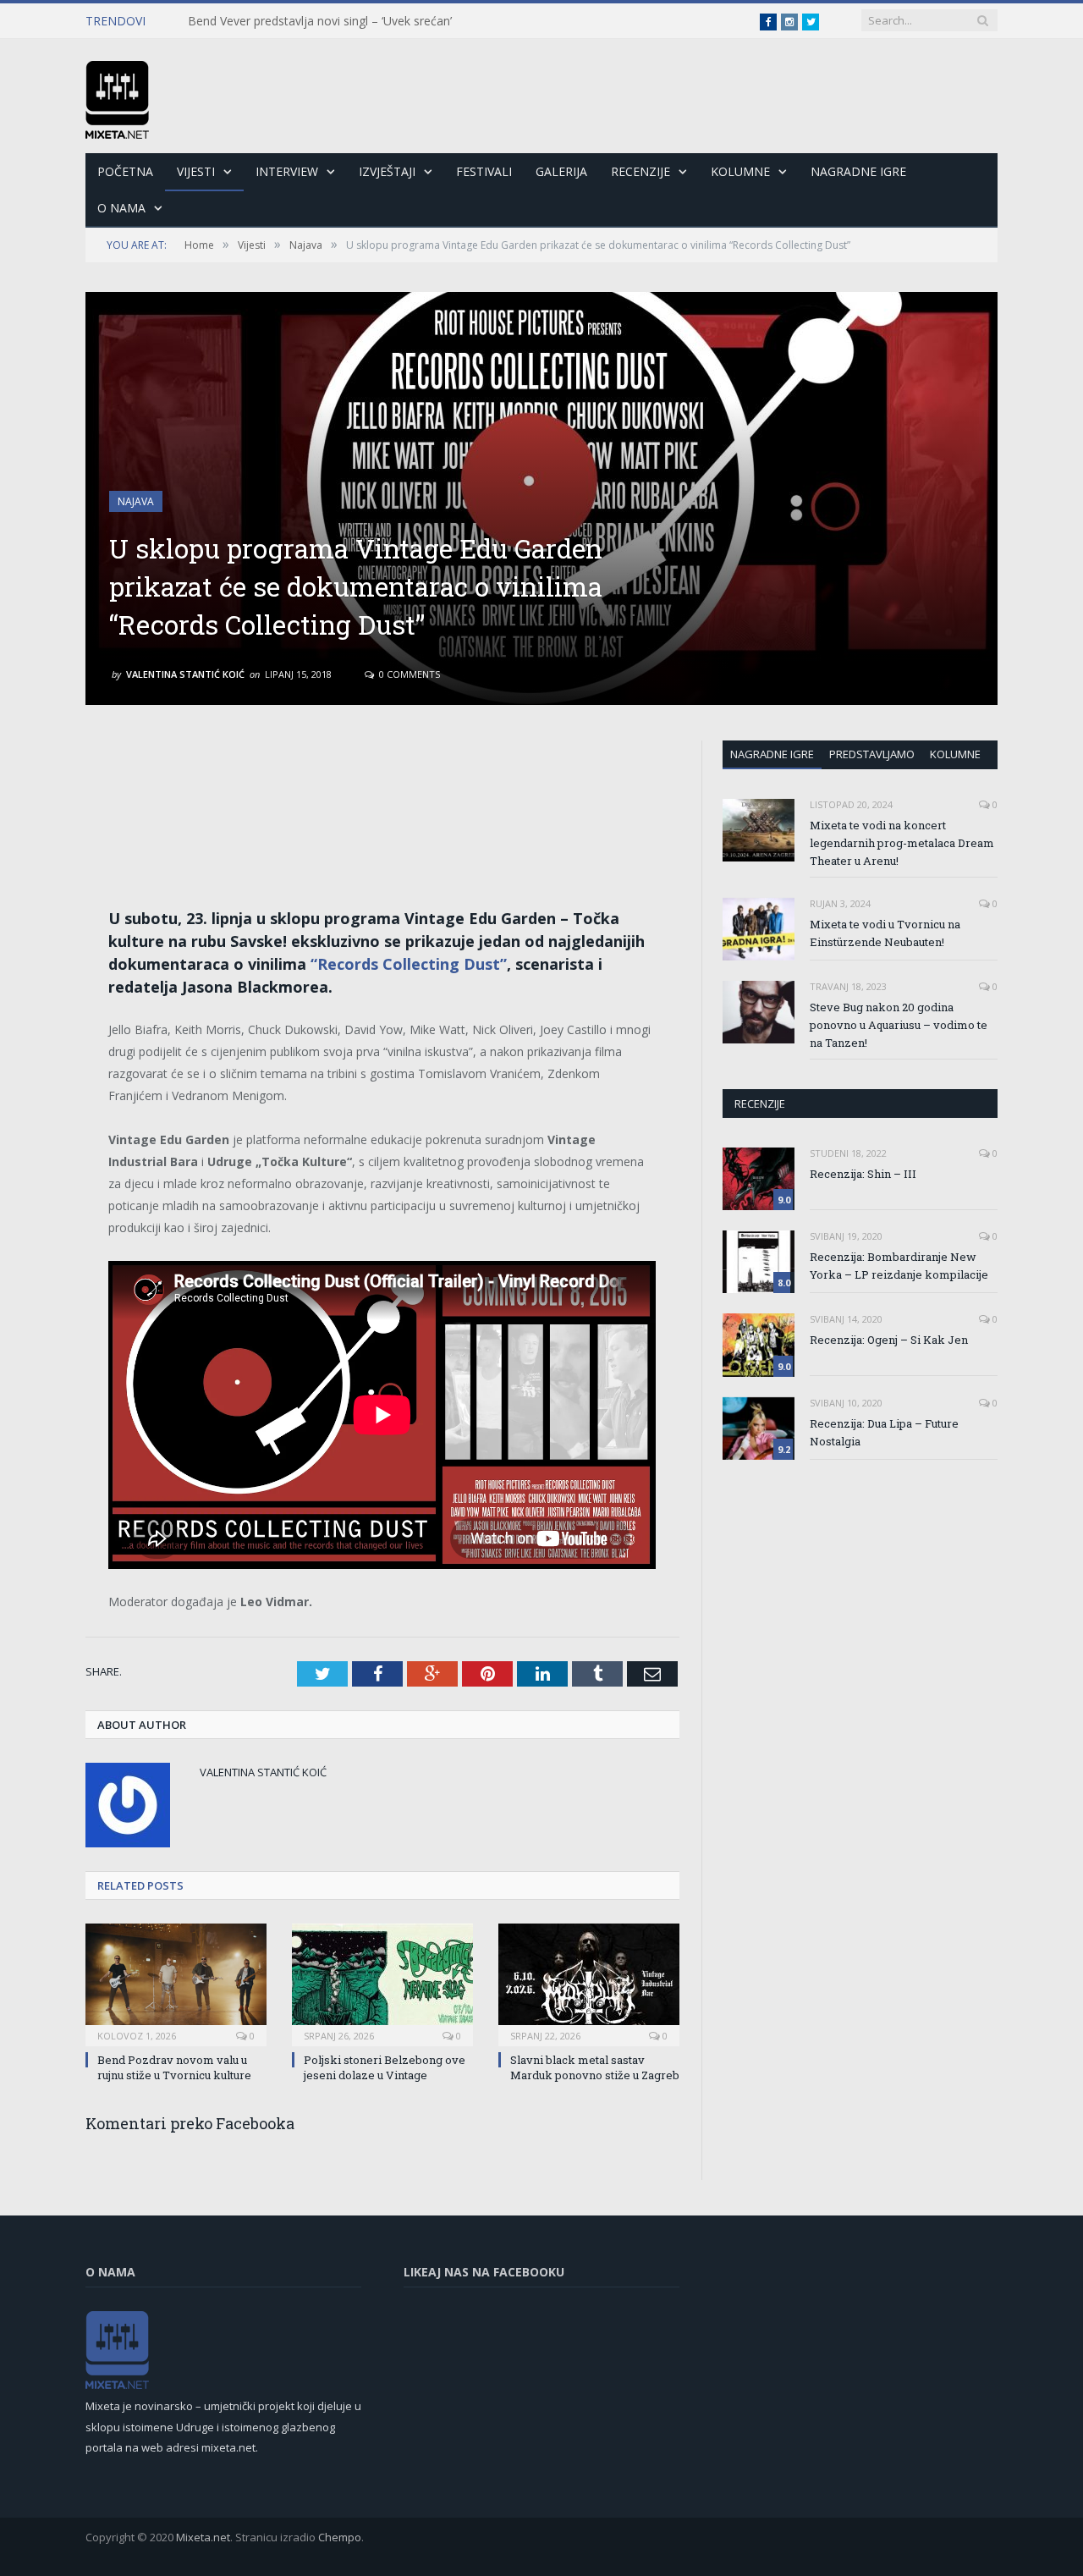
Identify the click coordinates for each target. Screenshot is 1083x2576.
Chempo (340, 2537)
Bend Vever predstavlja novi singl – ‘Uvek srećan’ (320, 21)
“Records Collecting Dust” (409, 964)
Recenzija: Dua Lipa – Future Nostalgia (884, 1432)
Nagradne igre (772, 754)
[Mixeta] (117, 96)
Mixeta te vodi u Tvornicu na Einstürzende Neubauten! (885, 933)
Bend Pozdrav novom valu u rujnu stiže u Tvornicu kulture (174, 2067)
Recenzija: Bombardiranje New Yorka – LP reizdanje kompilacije (899, 1266)
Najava (136, 501)
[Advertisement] (382, 789)
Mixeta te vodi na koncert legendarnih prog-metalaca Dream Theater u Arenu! (902, 843)
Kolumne (740, 171)
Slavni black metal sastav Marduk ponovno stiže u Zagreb (595, 2067)
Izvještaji (387, 171)
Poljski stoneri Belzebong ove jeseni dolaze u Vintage (385, 2067)
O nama (121, 208)
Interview (287, 171)
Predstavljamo (872, 754)
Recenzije (640, 171)
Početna (125, 171)
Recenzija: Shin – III (863, 1174)
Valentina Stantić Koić (185, 674)
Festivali (484, 171)
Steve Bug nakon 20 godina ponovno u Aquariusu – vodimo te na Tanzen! (899, 1025)
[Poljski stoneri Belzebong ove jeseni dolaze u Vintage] (382, 1983)
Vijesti (196, 171)
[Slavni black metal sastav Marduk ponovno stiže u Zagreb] (589, 1983)
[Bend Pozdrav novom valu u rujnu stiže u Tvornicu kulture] (176, 1983)
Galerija (561, 171)
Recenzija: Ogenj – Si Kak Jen (889, 1340)
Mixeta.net (203, 2537)
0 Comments (408, 674)
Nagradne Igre (858, 171)
